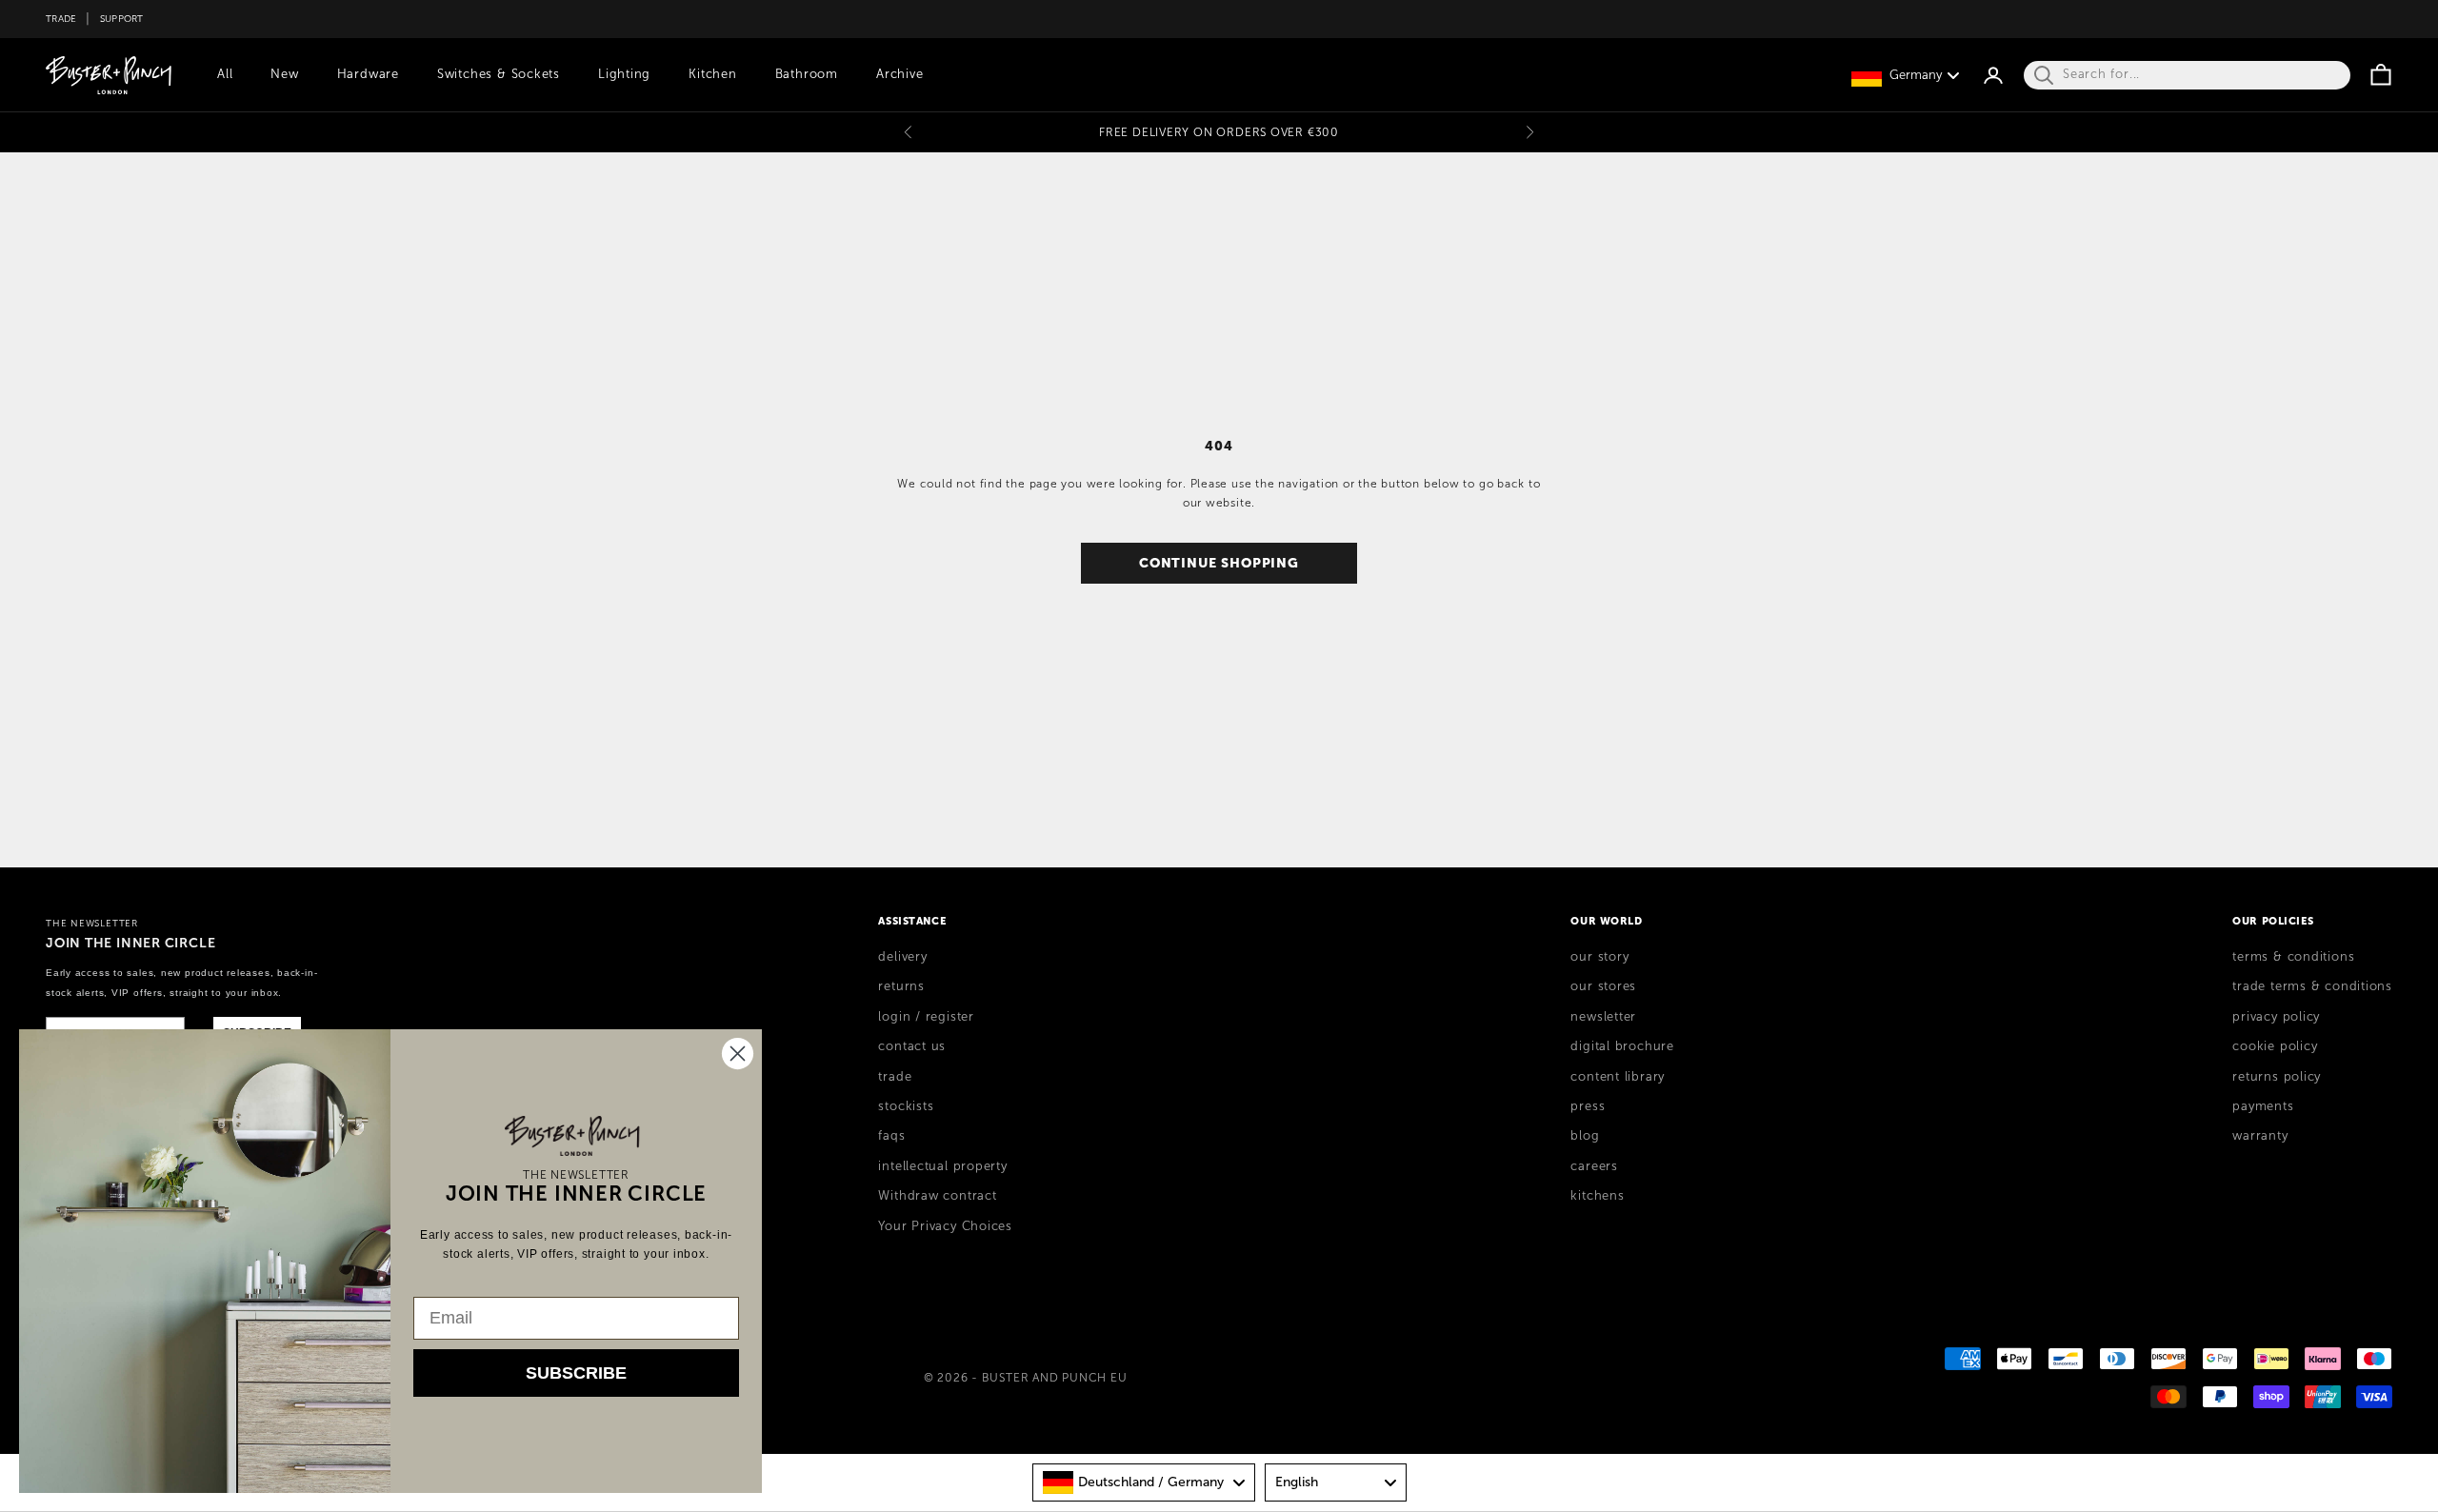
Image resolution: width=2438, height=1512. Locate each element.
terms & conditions (2293, 957)
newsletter (1603, 1017)
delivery (902, 957)
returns (901, 986)
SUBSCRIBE (576, 1373)
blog (1585, 1136)
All (225, 74)
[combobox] (1144, 1482)
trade (895, 1077)
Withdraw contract (937, 1196)
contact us (912, 1046)
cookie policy (2275, 1046)
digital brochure (1622, 1046)
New (284, 74)
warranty (2260, 1136)
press (1588, 1106)
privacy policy (2276, 1017)
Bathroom (807, 74)
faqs (891, 1136)
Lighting (624, 74)
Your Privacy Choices (945, 1226)
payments (2263, 1106)
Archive (899, 74)
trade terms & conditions (2312, 986)
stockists (906, 1106)
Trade (61, 19)
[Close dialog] (738, 1054)
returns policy (2277, 1077)
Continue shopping (1219, 563)
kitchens (1597, 1196)
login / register (926, 1017)
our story (1599, 957)
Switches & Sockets (499, 74)
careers (1594, 1166)
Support (122, 19)
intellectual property (942, 1166)
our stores (1603, 986)
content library (1618, 1077)
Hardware (368, 74)
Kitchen (712, 74)
